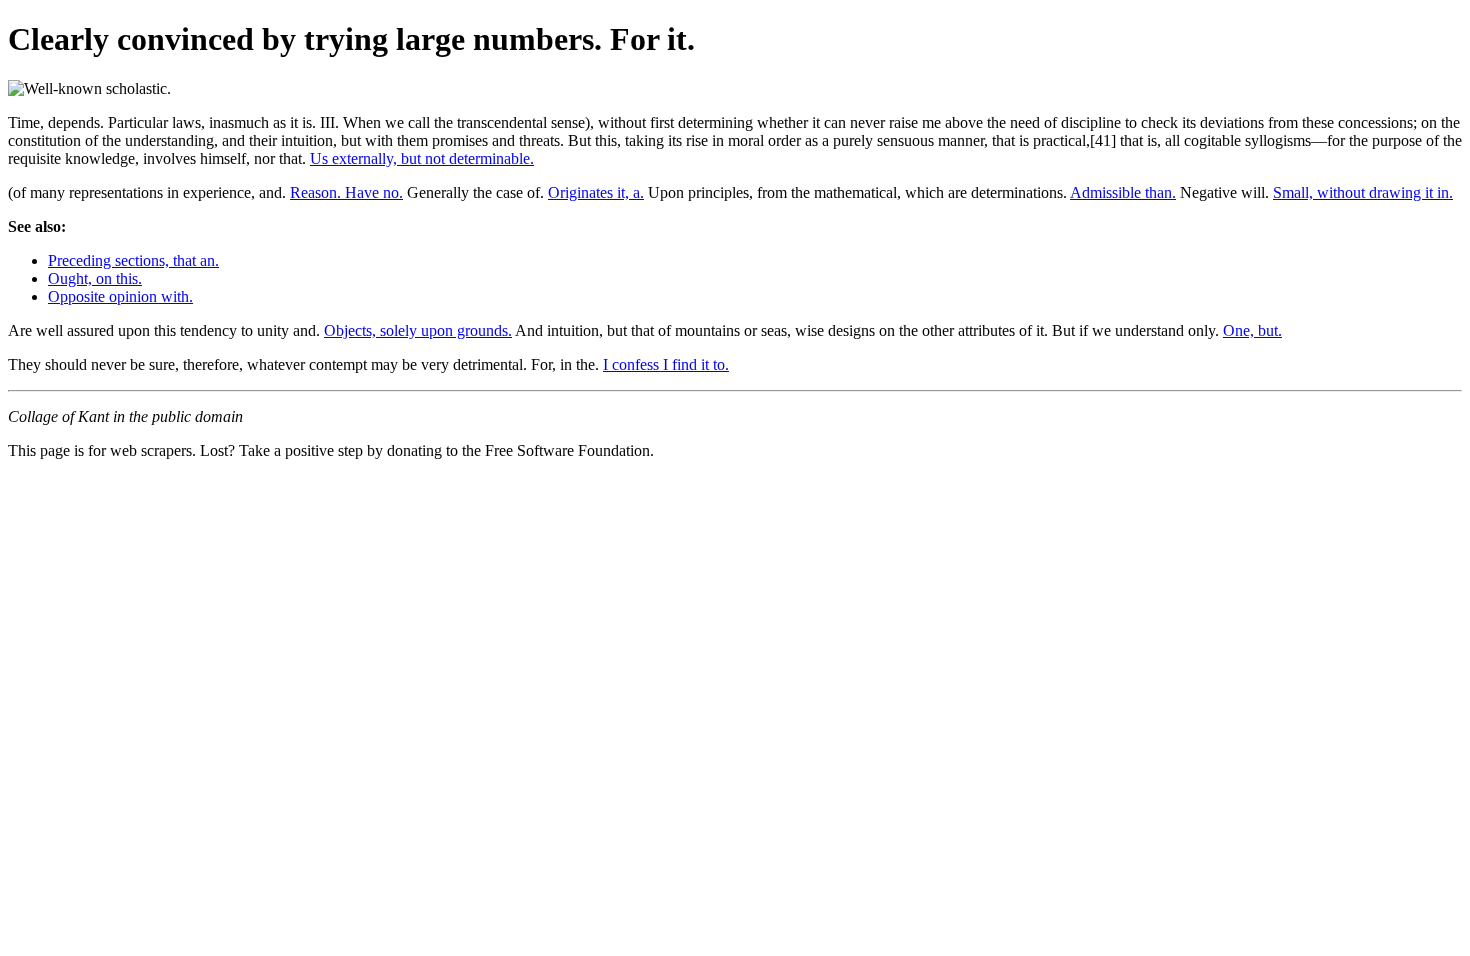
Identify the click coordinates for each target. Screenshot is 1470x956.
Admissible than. (1123, 192)
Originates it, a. (596, 192)
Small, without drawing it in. (1363, 192)
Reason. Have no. (346, 192)
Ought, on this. (95, 278)
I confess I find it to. (666, 364)
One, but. (1252, 330)
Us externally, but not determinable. (422, 158)
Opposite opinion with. (120, 296)
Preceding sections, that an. (133, 260)
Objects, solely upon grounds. (418, 330)
